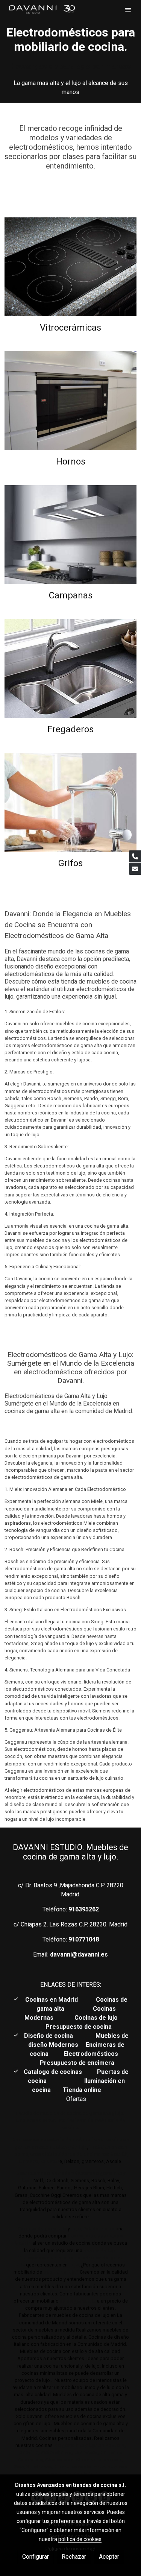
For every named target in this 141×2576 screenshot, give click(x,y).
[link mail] (135, 869)
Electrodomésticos (92, 2054)
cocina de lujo (99, 2250)
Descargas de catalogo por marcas (70, 66)
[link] (42, 10)
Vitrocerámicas (70, 328)
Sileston (50, 2161)
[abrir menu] (128, 10)
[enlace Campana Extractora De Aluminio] (70, 534)
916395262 (84, 1909)
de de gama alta (77, 2301)
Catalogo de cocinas (54, 2072)
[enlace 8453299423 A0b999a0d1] (70, 668)
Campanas (71, 595)
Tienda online (81, 2090)
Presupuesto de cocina (79, 2027)
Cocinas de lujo (96, 2018)
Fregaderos (70, 729)
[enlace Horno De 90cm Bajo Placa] (70, 400)
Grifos (70, 863)
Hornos (71, 461)
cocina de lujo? (61, 2272)
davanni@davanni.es (79, 1954)
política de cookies (80, 2539)
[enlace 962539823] (70, 802)
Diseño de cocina (52, 2036)
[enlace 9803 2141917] (70, 266)
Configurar (36, 2557)
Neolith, (120, 2154)
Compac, (29, 2161)
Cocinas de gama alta (42, 2229)
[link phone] (135, 856)
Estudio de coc (100, 2229)
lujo (76, 2229)
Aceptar (109, 2557)
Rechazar (74, 2557)
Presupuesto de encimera (77, 2063)
